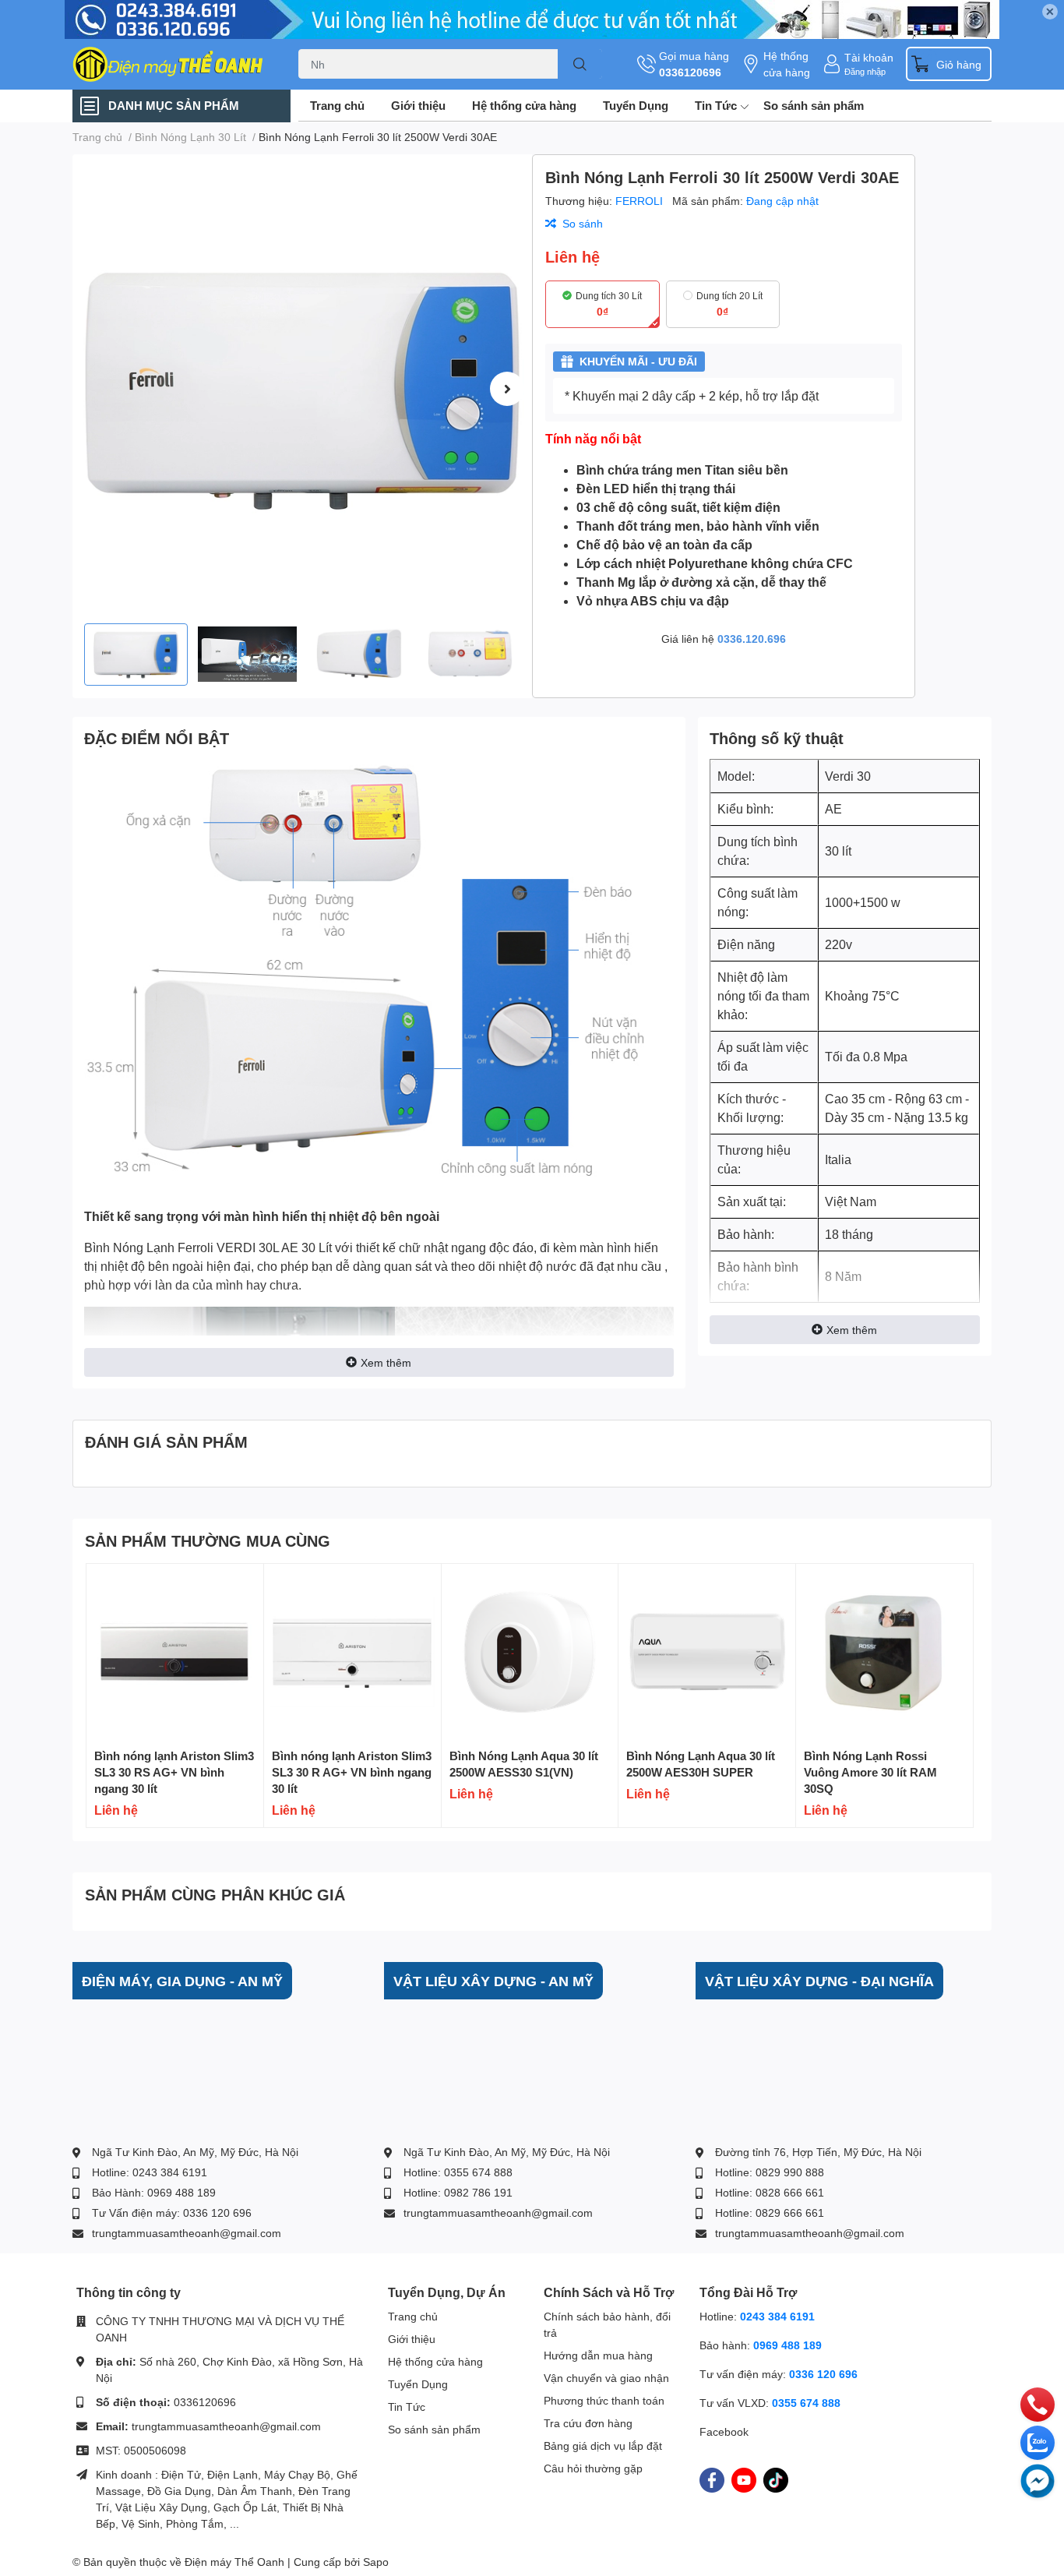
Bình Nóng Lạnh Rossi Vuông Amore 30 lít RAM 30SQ (870, 1772)
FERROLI (641, 201)
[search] (580, 64)
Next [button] (507, 389)
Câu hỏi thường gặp (593, 2468)
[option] (302, 389)
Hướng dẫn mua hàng (598, 2355)
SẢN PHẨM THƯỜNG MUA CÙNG (208, 1540)
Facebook (724, 2431)
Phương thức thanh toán (604, 2400)
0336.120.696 (752, 639)
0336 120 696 (823, 2374)
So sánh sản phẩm (814, 105)
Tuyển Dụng (636, 105)
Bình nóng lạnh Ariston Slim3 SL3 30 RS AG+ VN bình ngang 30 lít (174, 1772)
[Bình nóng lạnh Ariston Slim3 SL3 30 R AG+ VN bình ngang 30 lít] (352, 1652)
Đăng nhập (865, 71)
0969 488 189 (787, 2345)
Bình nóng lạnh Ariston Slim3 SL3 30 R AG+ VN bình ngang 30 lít (352, 1772)
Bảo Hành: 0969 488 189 (154, 2192)
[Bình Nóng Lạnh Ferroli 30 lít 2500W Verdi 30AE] (302, 389)
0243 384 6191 (777, 2316)
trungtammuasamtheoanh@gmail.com (187, 2233)
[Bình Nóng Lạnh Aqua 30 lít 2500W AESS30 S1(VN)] (530, 1652)
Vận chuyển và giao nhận (606, 2378)
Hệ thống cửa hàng (787, 64)
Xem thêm (386, 1362)
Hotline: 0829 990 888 (770, 2172)
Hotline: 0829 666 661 (770, 2213)
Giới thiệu (418, 105)
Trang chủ (337, 105)
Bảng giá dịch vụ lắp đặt (603, 2445)
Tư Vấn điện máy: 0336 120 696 (172, 2213)
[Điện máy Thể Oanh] (169, 64)
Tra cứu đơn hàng (588, 2423)
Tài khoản (869, 57)
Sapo (376, 2562)
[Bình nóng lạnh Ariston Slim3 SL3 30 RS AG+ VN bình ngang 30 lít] (175, 1652)
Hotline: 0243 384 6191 (150, 2172)
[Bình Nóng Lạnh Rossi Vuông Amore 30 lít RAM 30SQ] (884, 1652)
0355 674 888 (806, 2403)
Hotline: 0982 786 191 (458, 2192)
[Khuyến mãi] (532, 19)
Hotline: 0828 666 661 (770, 2192)
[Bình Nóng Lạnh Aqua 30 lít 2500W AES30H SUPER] (707, 1652)
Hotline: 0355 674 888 (458, 2172)
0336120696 (690, 72)
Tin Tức (716, 105)
